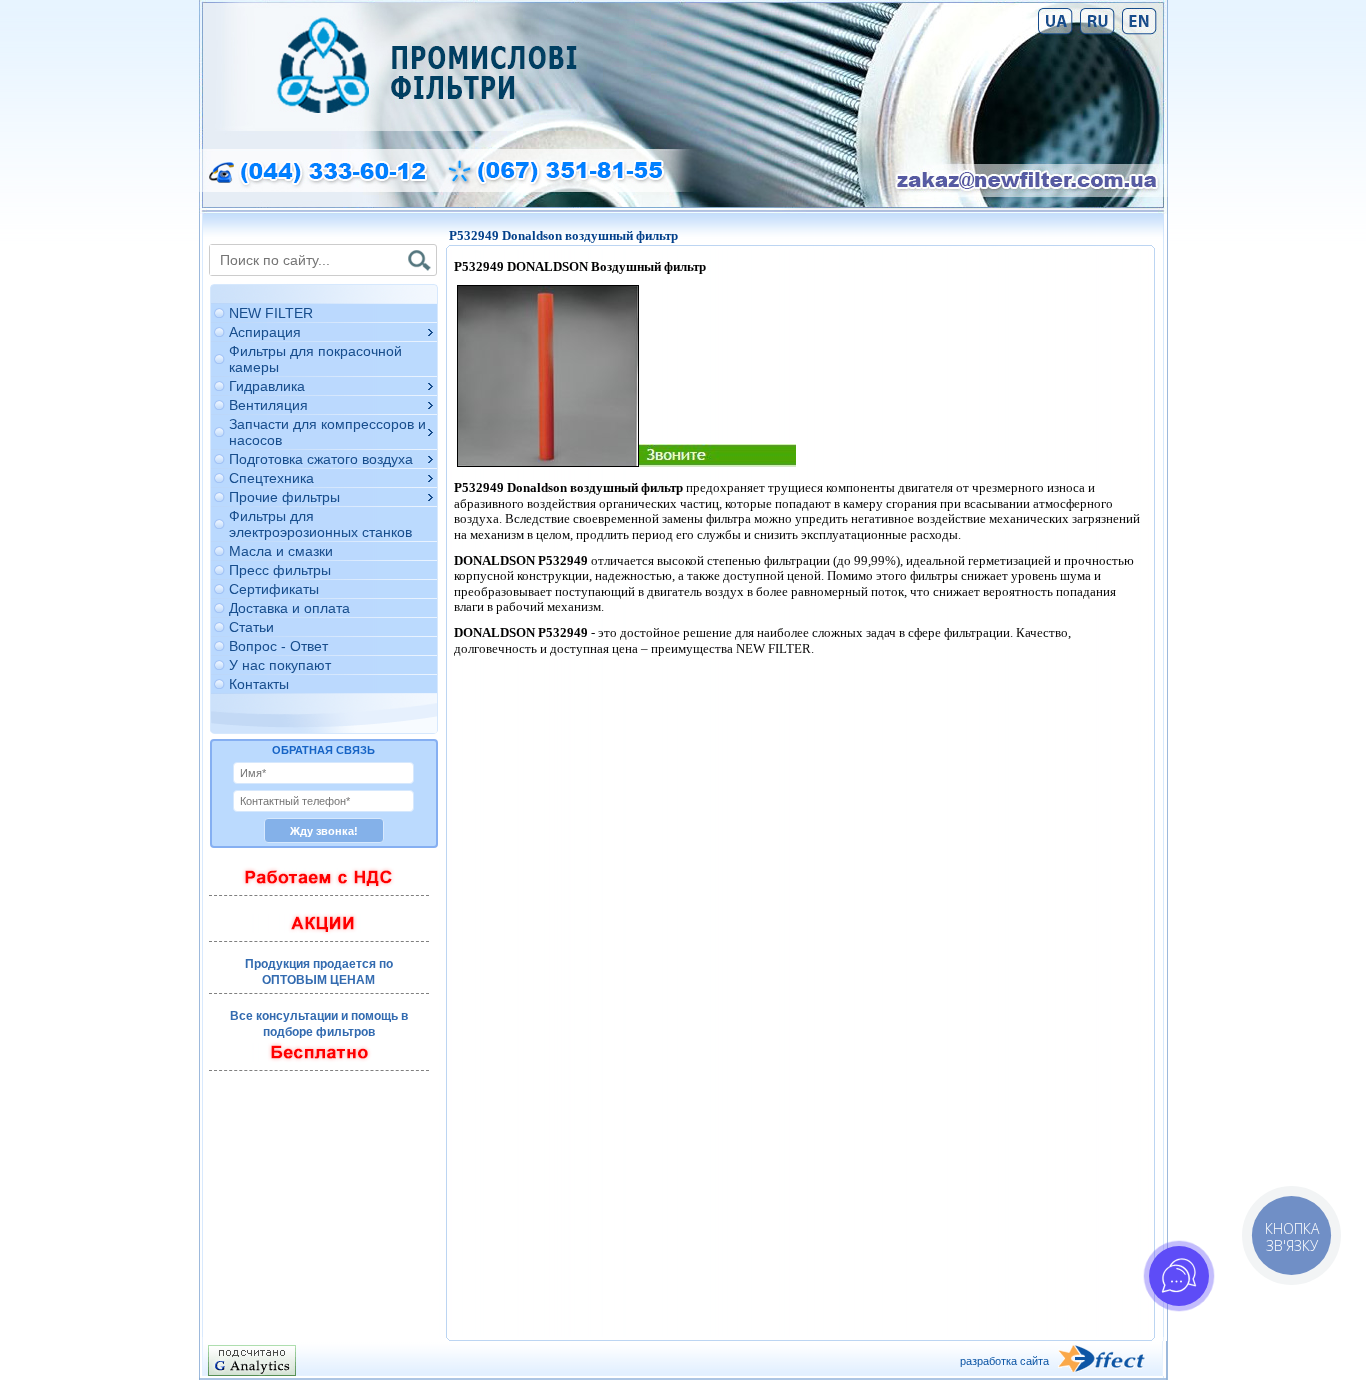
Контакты (259, 684)
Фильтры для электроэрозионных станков (320, 524)
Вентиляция (268, 405)
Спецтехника (271, 478)
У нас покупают (280, 665)
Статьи (251, 627)
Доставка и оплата (289, 608)
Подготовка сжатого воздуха (321, 459)
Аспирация (265, 332)
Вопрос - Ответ (278, 646)
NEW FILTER (271, 313)
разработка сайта (1004, 1361)
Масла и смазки (281, 551)
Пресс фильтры (280, 570)
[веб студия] (1110, 1360)
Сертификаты (274, 589)
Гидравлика (267, 386)
